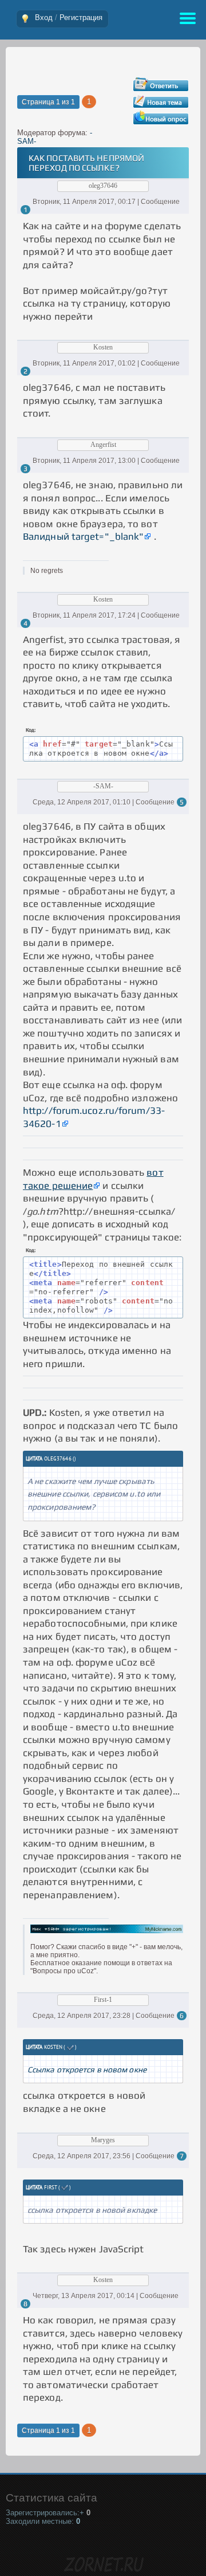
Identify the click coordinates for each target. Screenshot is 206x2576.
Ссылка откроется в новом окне (87, 2070)
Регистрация (81, 17)
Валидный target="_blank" (83, 536)
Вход (44, 17)
